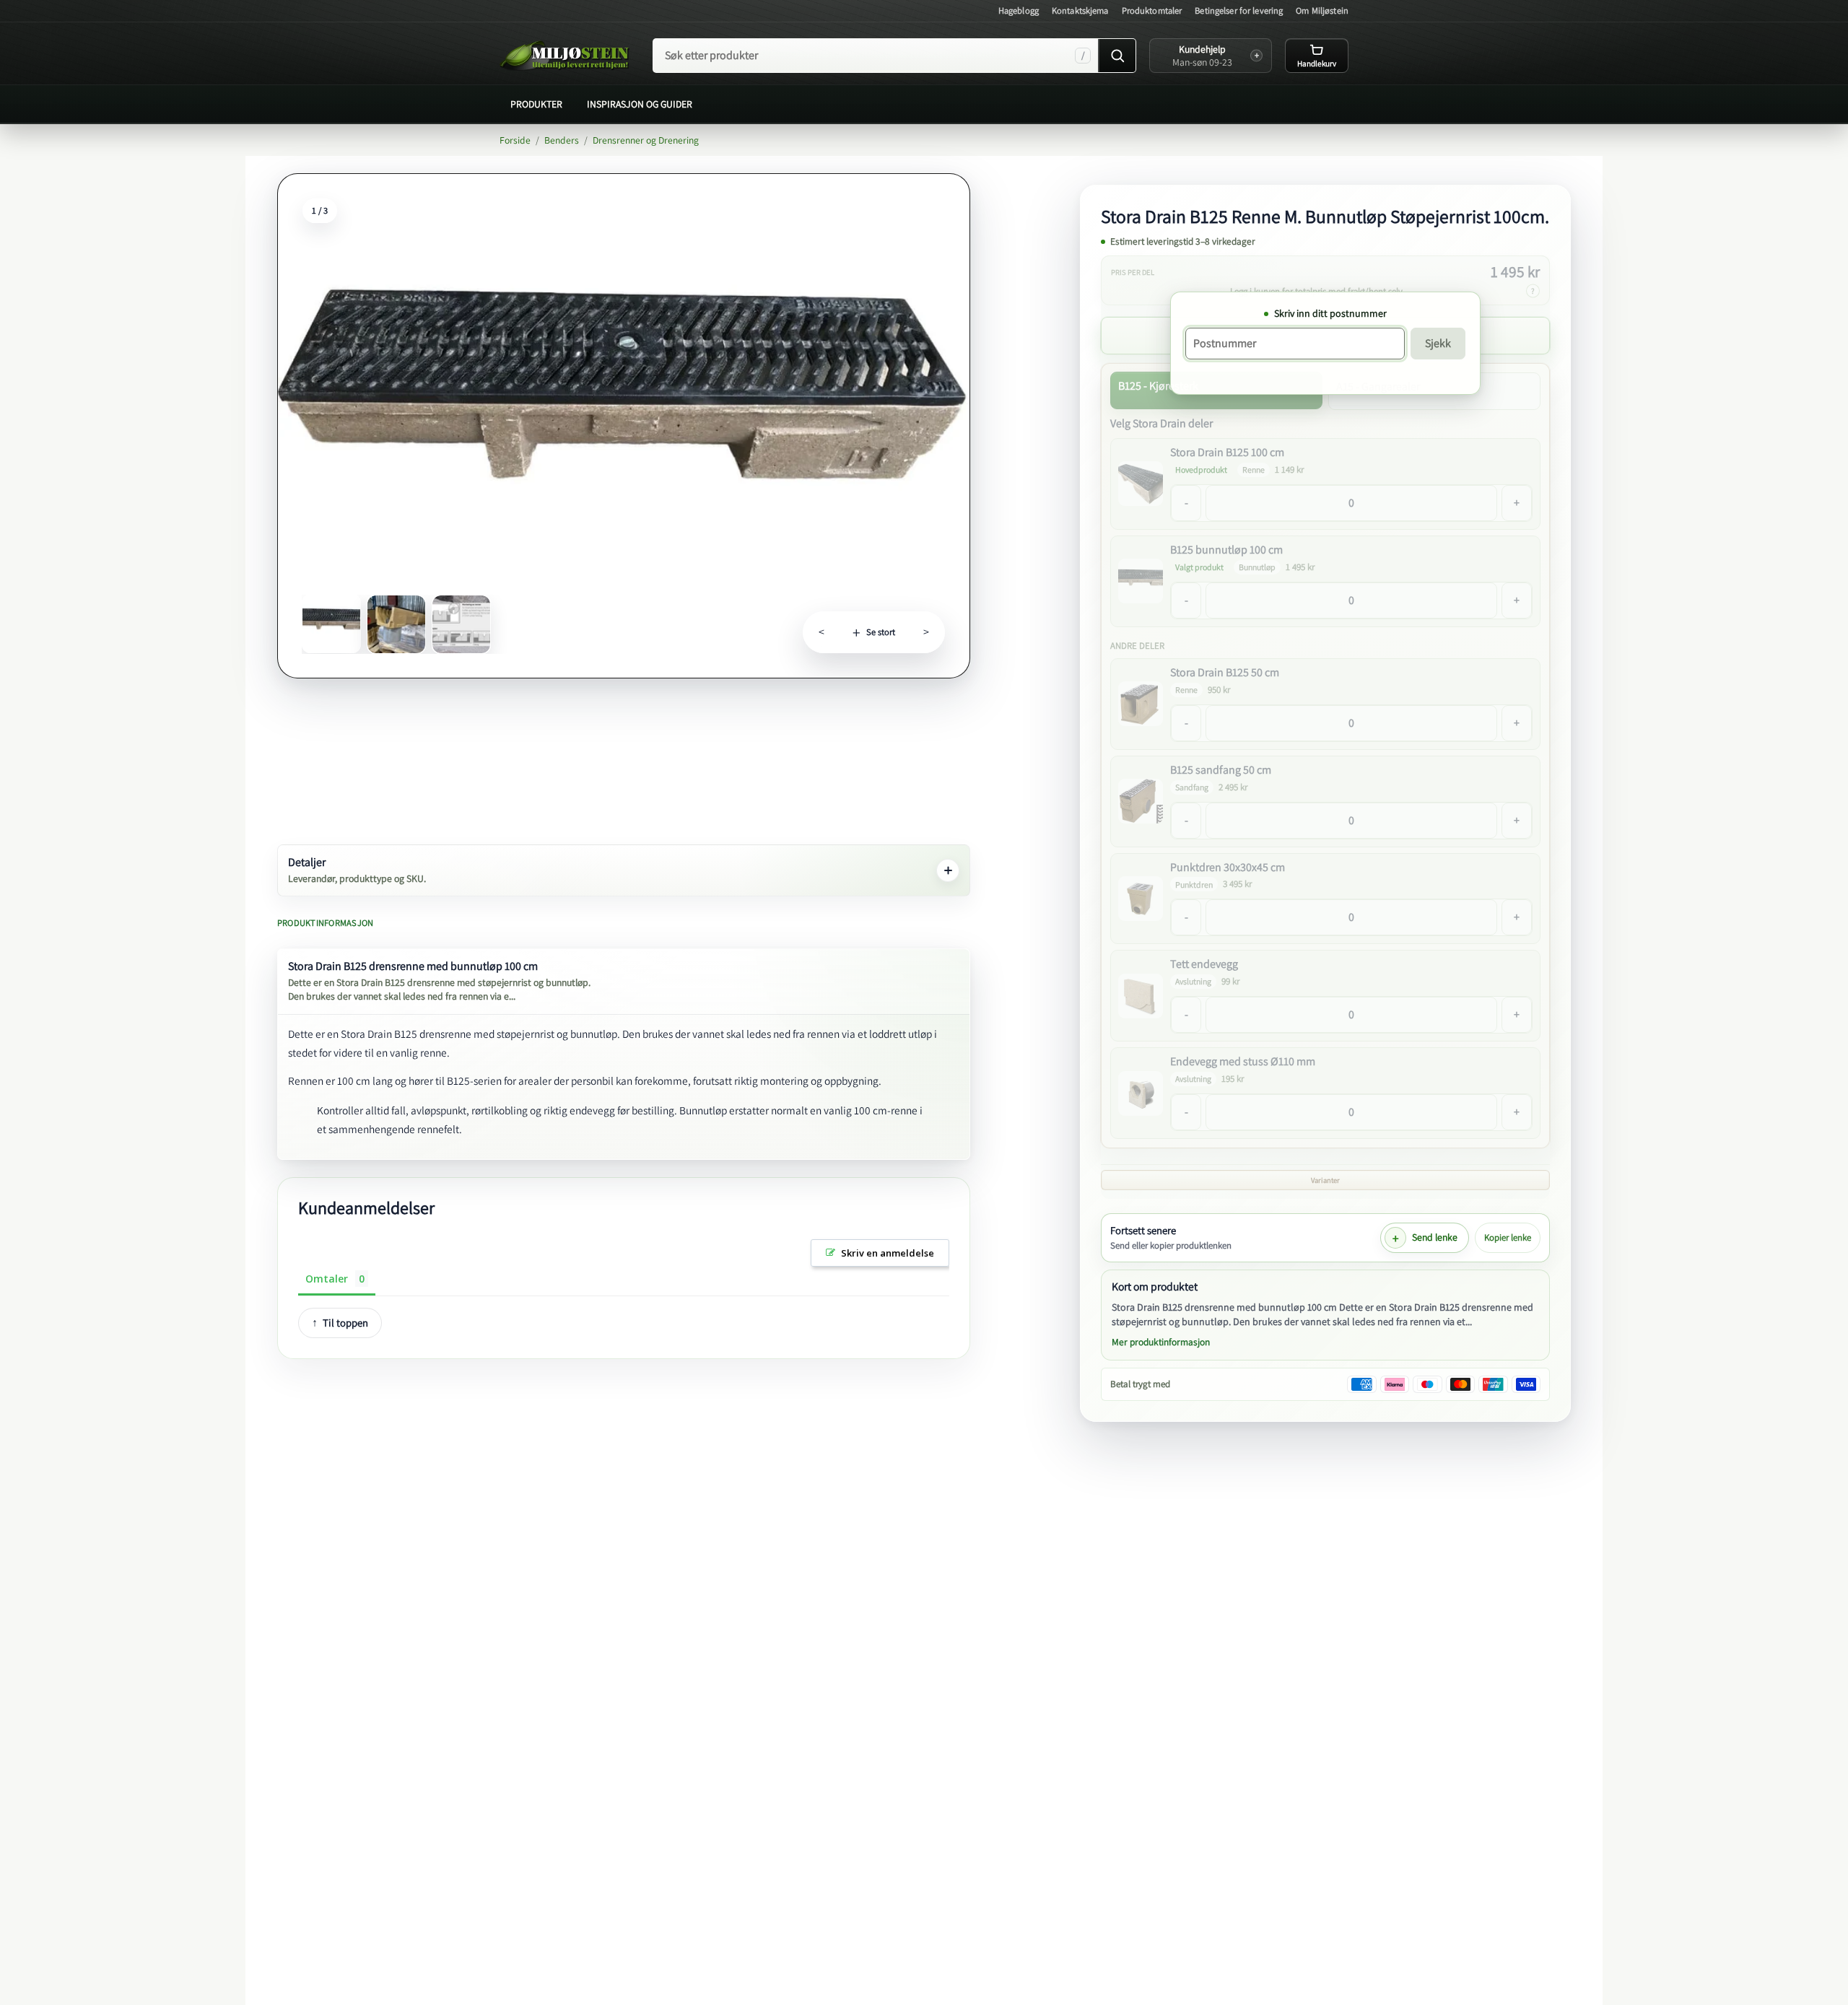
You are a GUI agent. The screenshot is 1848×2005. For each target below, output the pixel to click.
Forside (515, 140)
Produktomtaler (1152, 10)
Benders (562, 140)
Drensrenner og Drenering (646, 140)
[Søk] (1117, 56)
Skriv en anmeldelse (888, 1253)
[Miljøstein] (565, 56)
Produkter (536, 104)
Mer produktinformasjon (1161, 1342)
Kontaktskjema (1080, 10)
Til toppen (345, 1323)
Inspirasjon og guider (640, 104)
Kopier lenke (1508, 1237)
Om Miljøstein (1322, 10)
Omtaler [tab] (327, 1279)
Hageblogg (1019, 10)
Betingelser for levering (1239, 10)
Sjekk (1438, 343)
